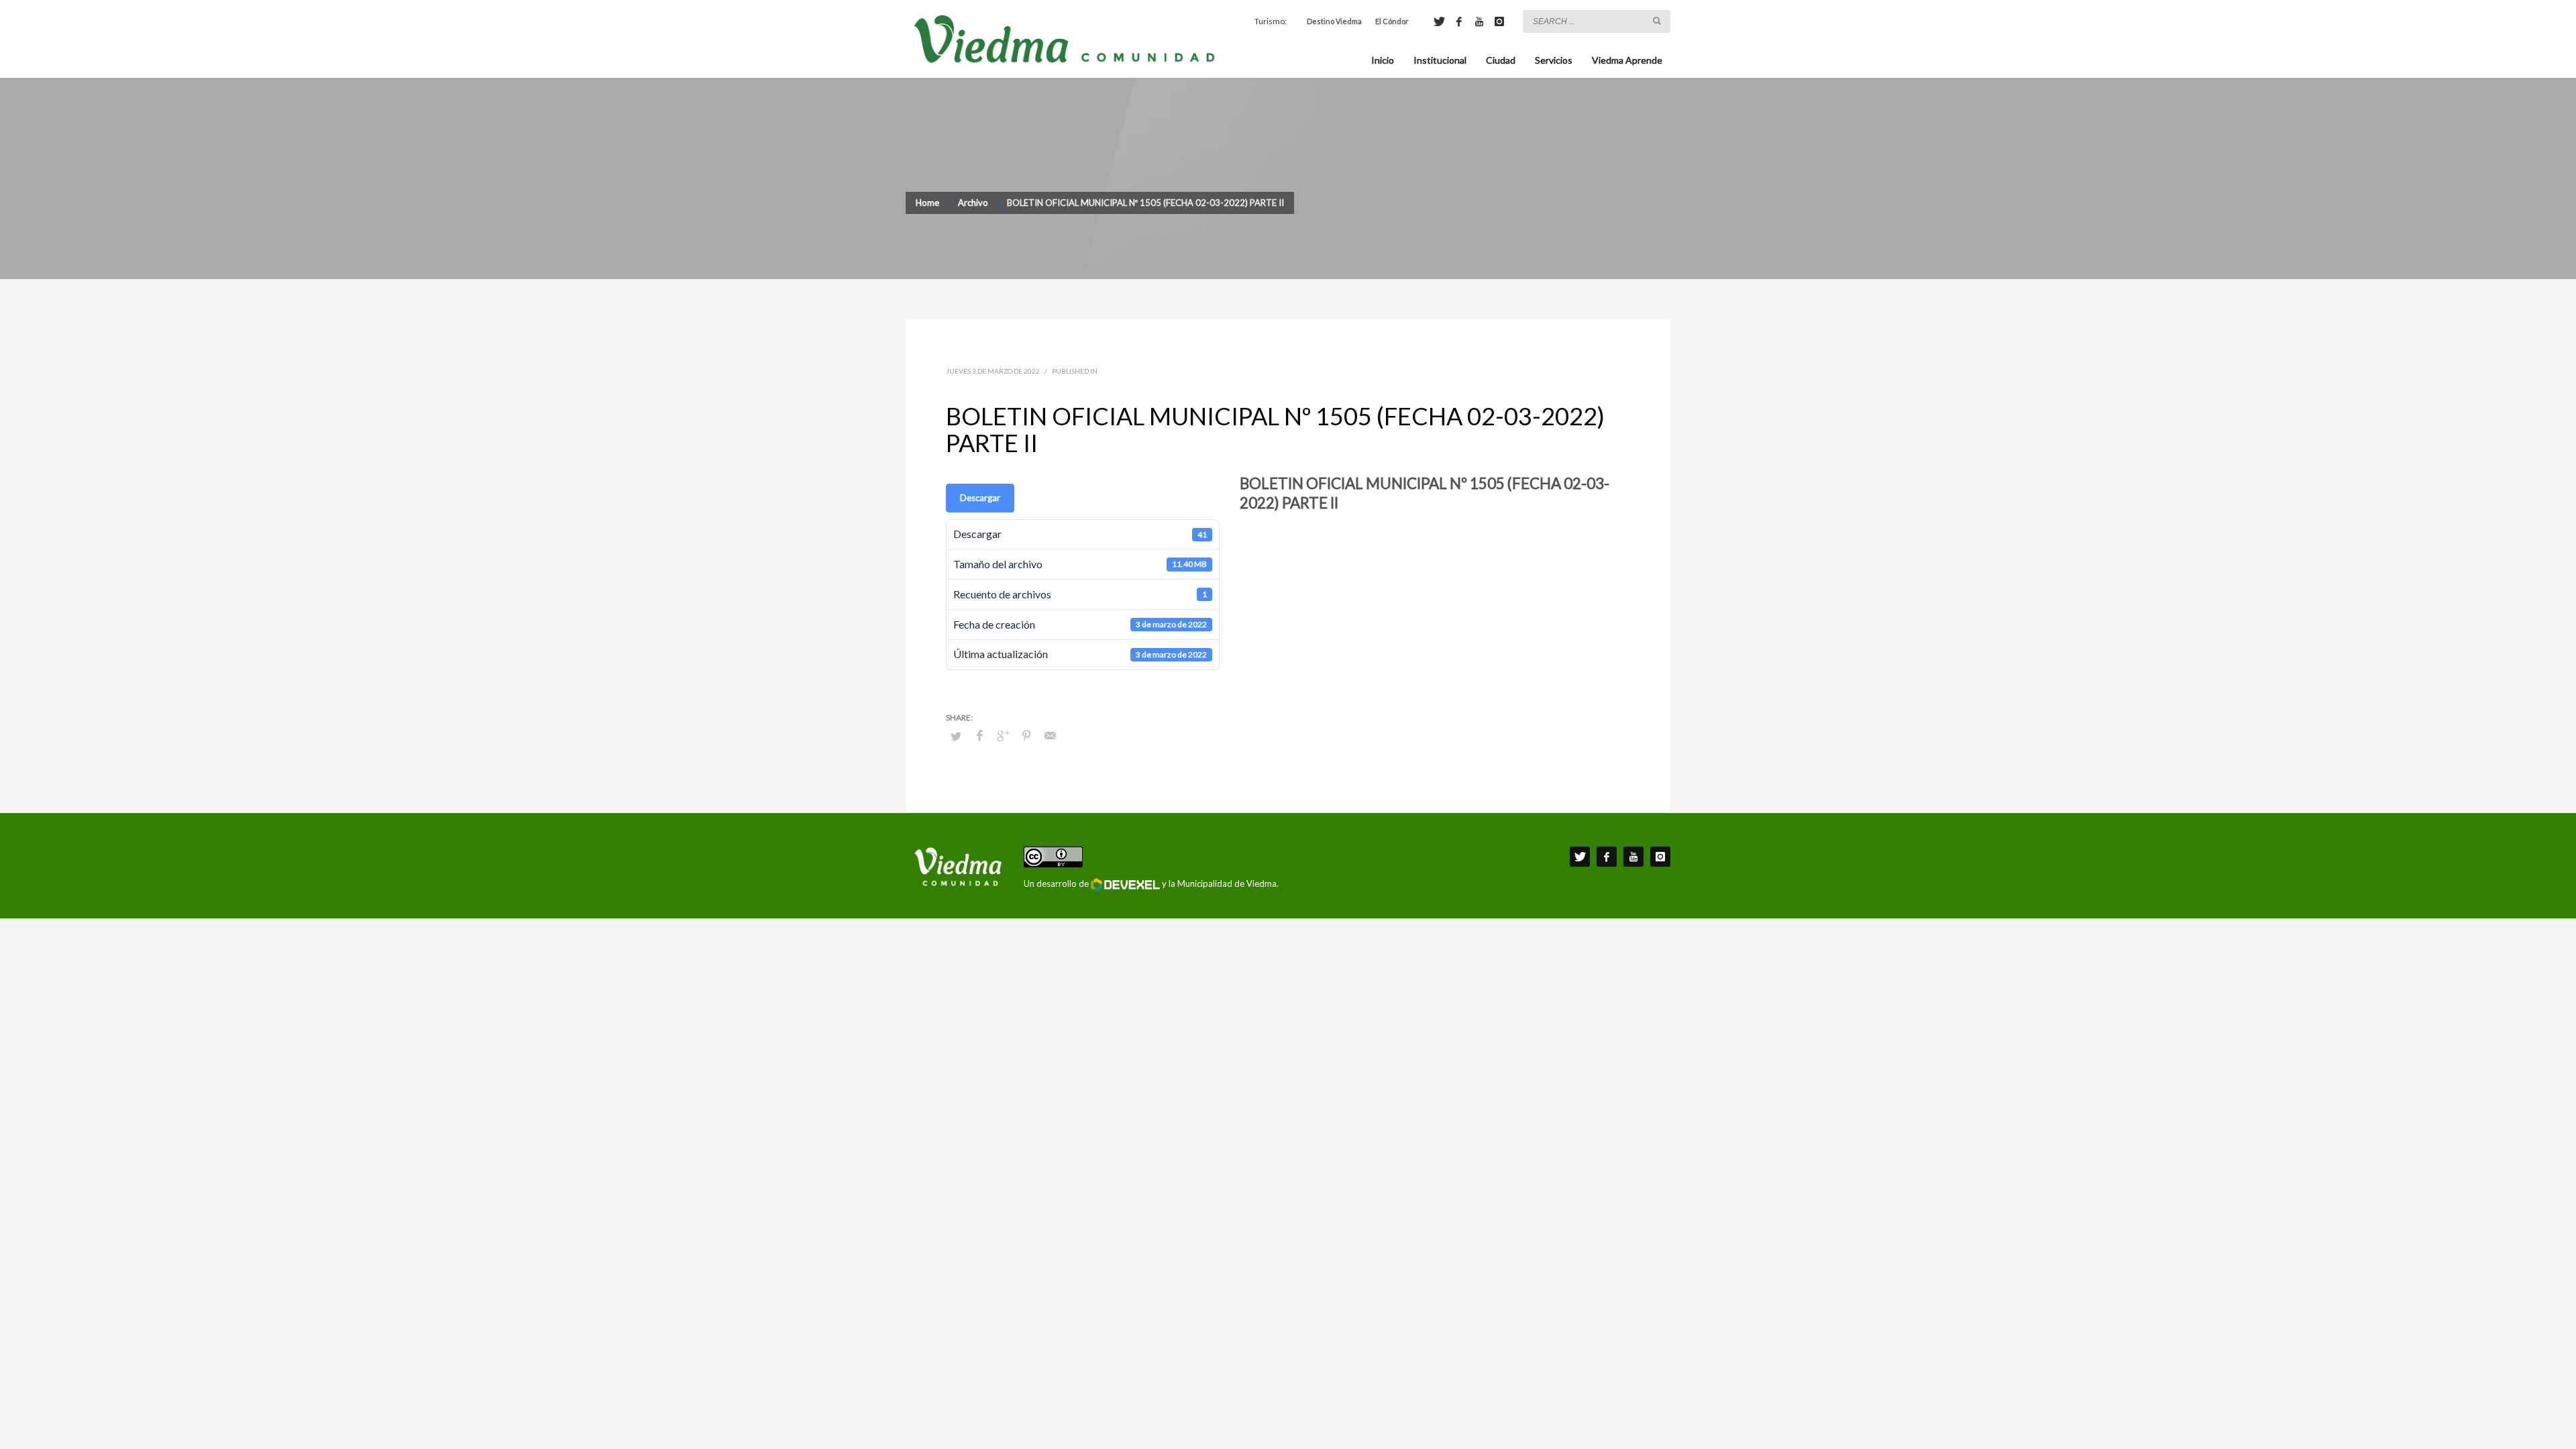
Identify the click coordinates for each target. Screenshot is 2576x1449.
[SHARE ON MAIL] (1050, 735)
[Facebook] (1459, 21)
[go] (1657, 21)
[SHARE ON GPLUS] (1003, 735)
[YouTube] (1479, 21)
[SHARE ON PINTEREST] (1026, 735)
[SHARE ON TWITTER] (956, 736)
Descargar (980, 498)
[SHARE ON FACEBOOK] (979, 735)
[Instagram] (1499, 21)
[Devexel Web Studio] (1125, 885)
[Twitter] (1439, 21)
